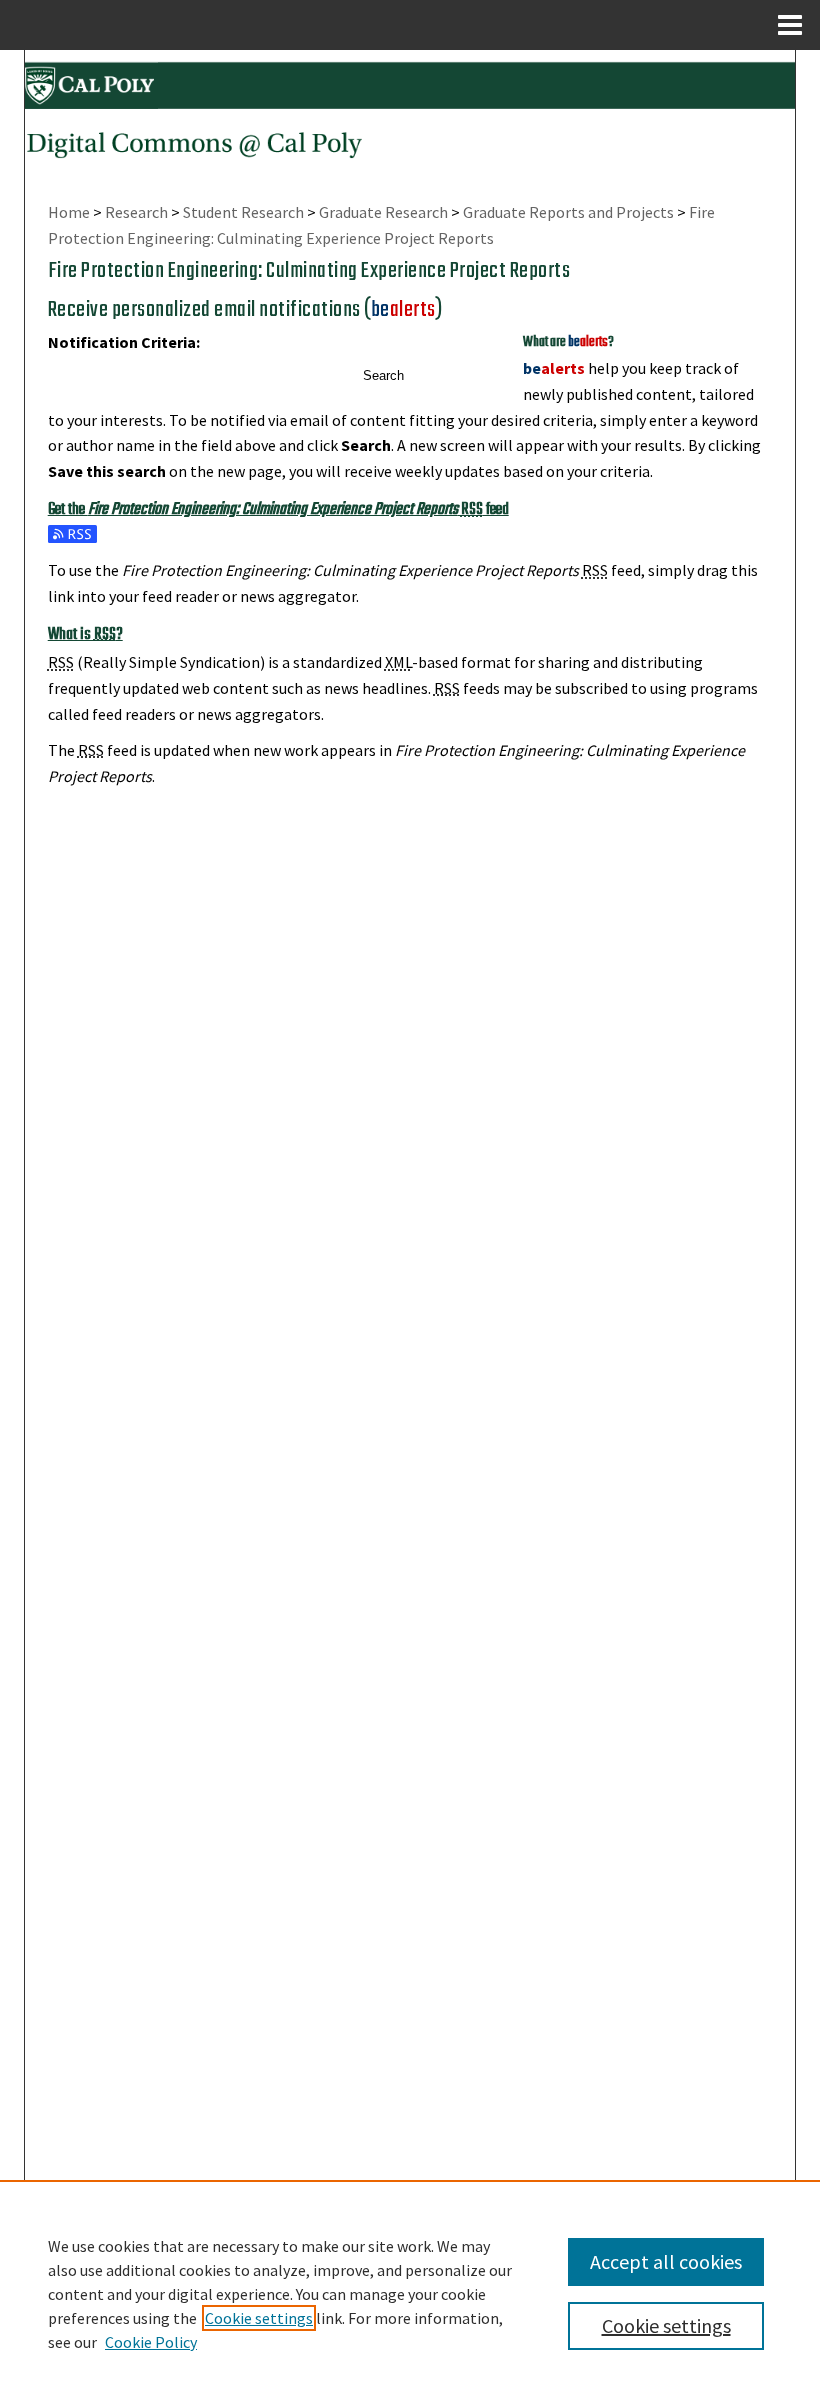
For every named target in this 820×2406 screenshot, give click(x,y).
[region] (410, 2293)
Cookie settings (259, 2318)
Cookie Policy (151, 2342)
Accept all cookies (666, 2261)
